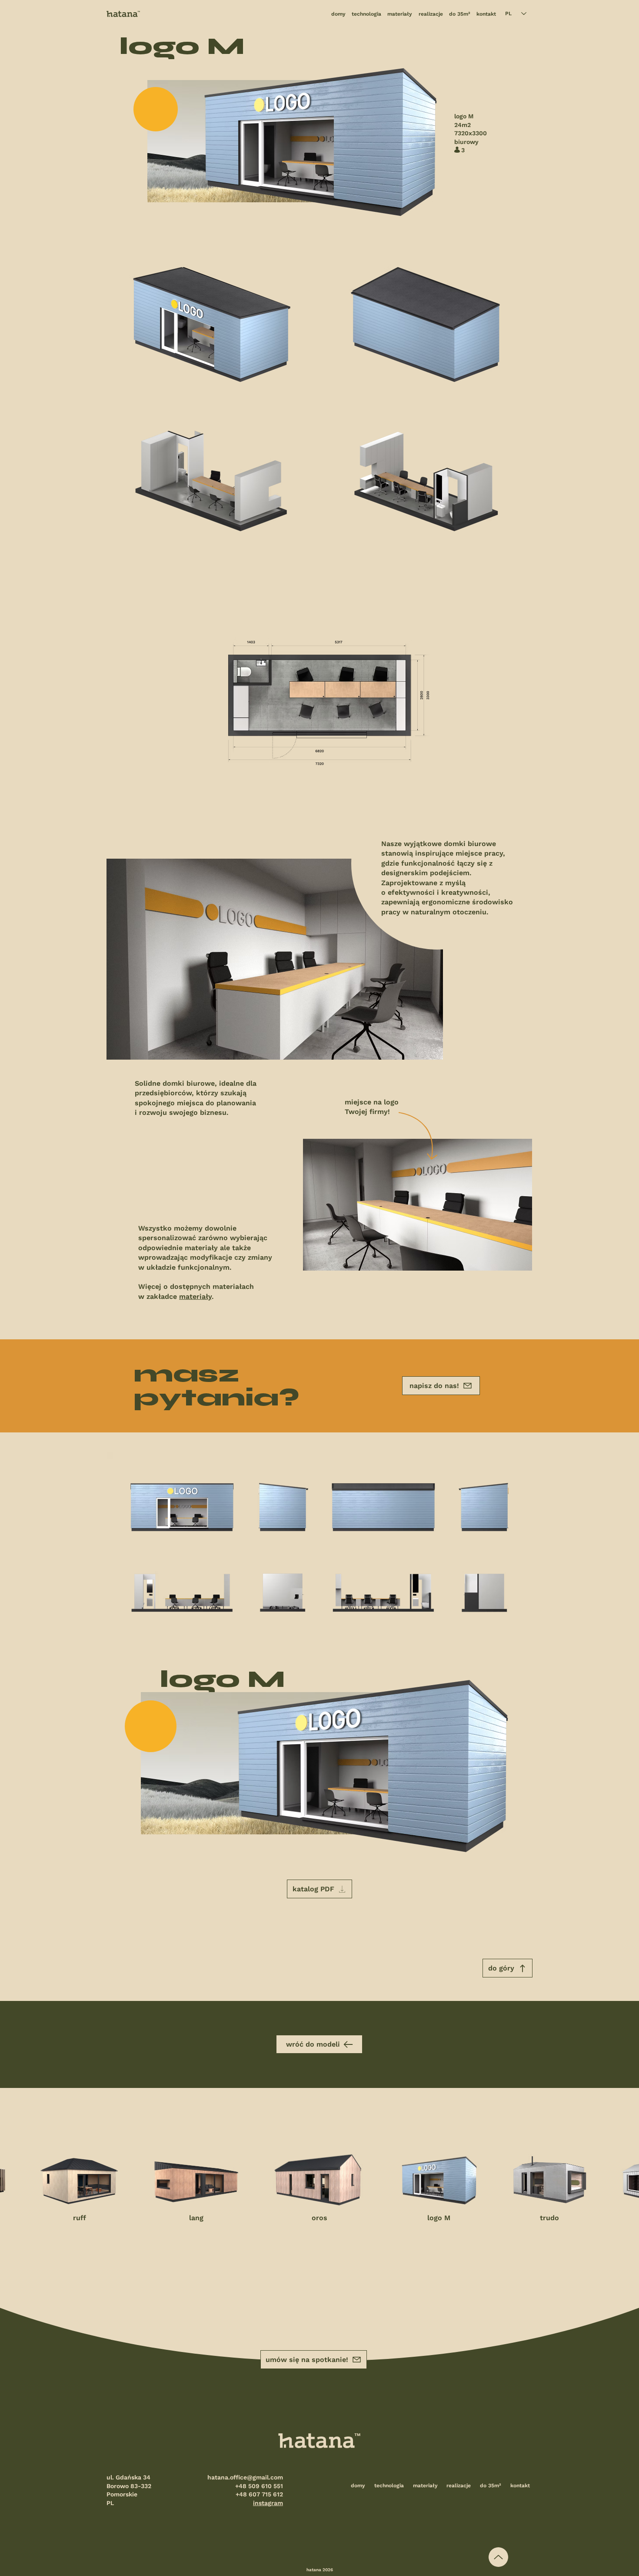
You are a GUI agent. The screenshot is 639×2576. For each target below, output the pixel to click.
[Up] (498, 2557)
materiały (195, 1296)
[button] (319, 1889)
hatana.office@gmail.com (245, 2477)
